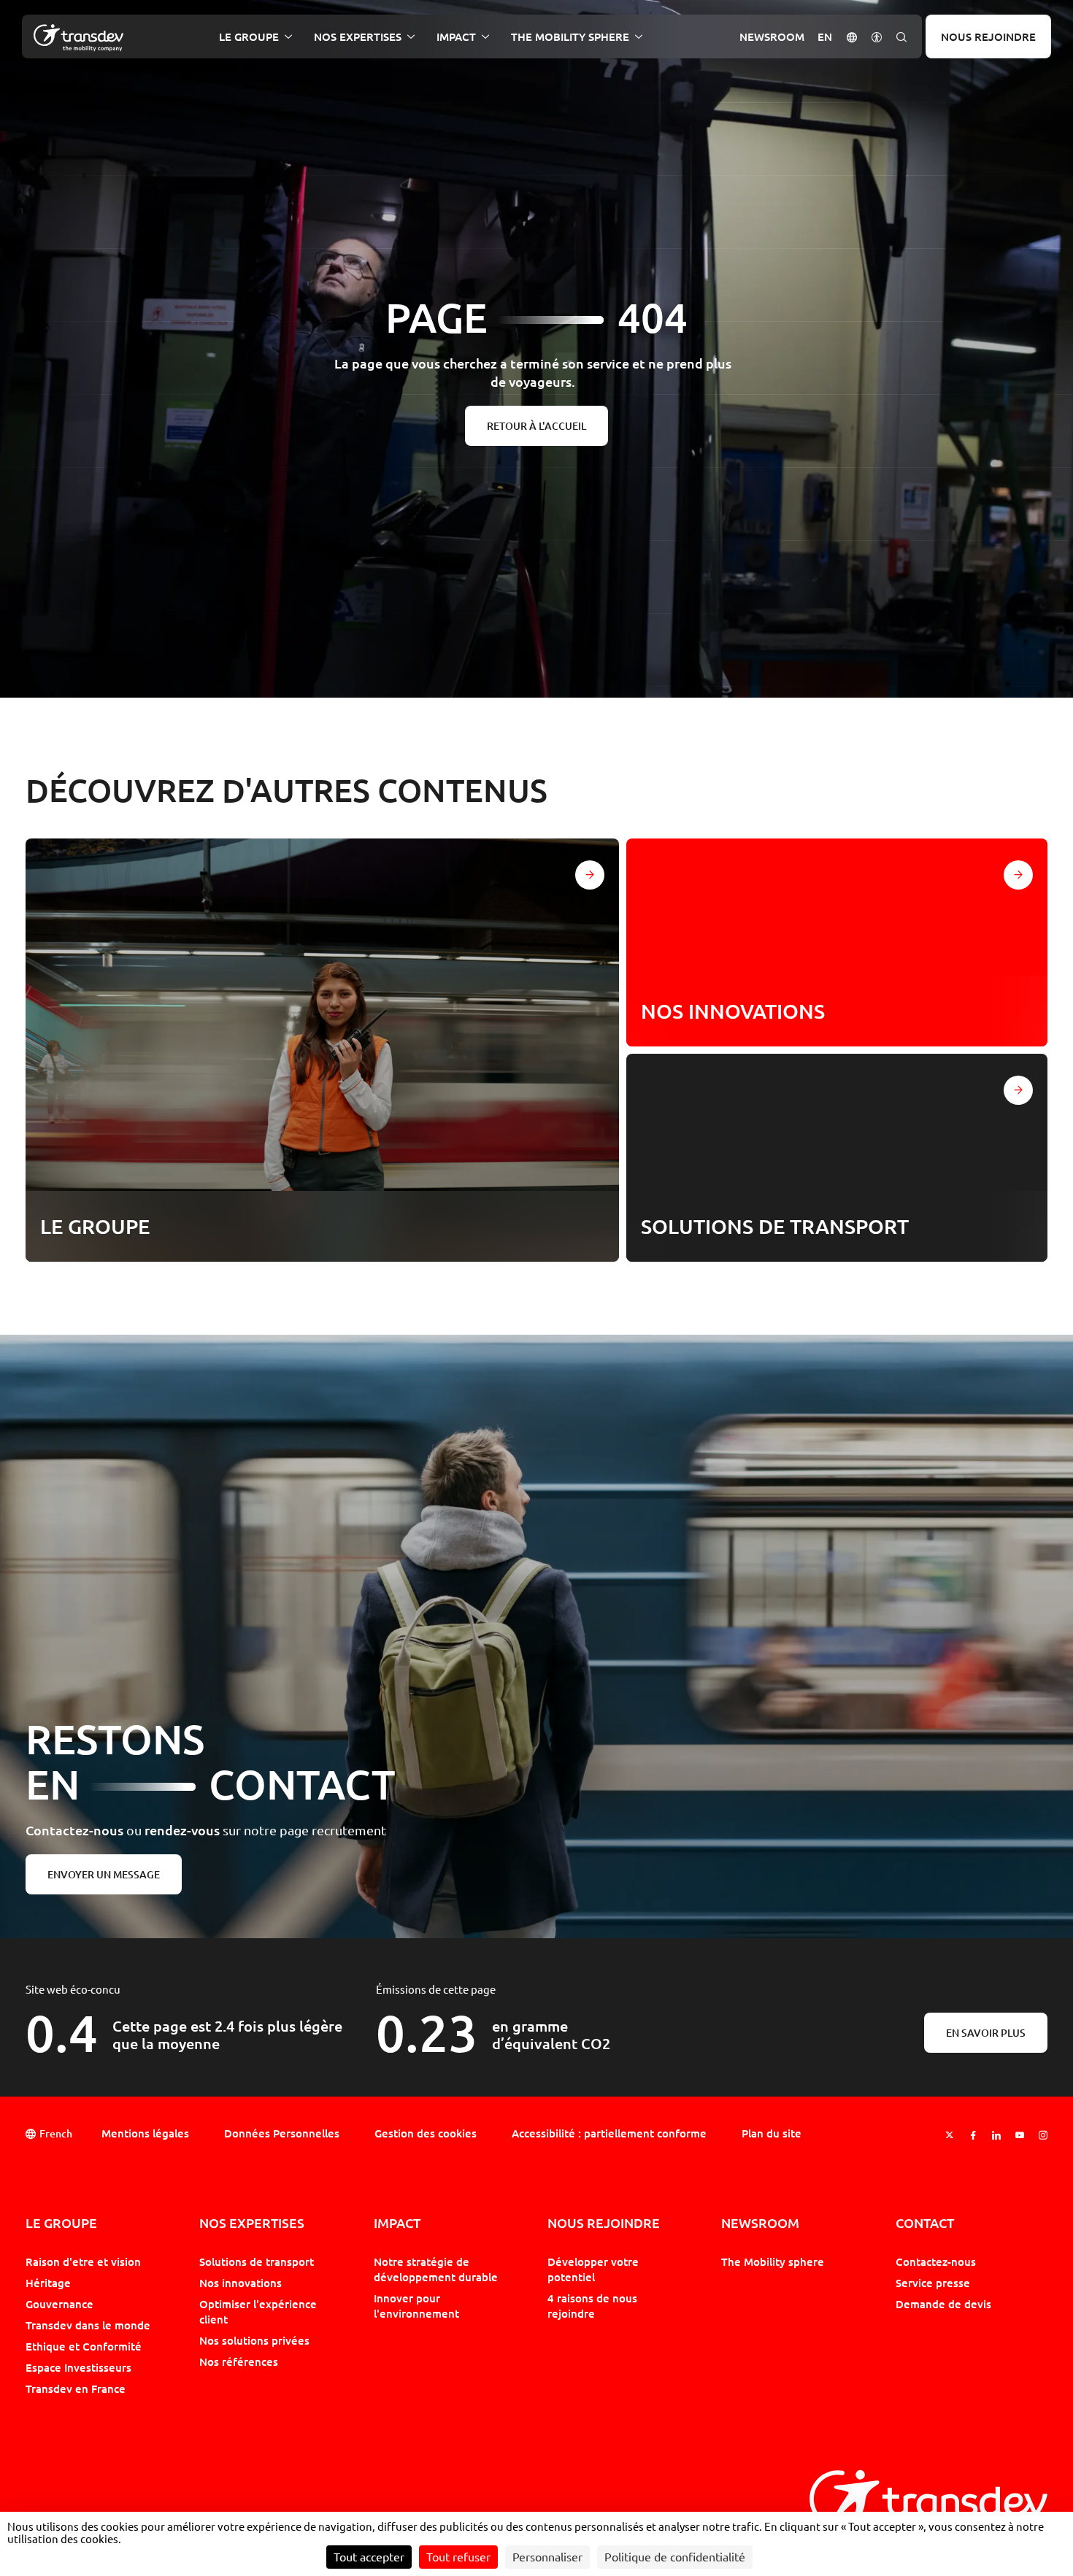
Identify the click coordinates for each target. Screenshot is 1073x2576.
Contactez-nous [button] (936, 2261)
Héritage (48, 2283)
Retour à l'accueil (536, 426)
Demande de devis (943, 2304)
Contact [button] (925, 2223)
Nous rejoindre (988, 36)
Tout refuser (458, 2557)
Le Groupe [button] (249, 37)
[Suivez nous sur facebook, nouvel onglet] (973, 2135)
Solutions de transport (257, 2261)
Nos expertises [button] (358, 37)
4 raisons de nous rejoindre (592, 2306)
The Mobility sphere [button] (570, 37)
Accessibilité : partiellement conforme (609, 2133)
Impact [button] (456, 37)
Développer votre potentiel (593, 2269)
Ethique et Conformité (84, 2346)
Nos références (239, 2361)
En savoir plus (986, 2033)
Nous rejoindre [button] (604, 2223)
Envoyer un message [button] (104, 1874)
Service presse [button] (933, 2283)
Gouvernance (59, 2304)
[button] (852, 36)
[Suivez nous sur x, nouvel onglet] (950, 2135)
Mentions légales (145, 2133)
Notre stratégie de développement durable (436, 2269)
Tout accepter (369, 2557)
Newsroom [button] (772, 37)
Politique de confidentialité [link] (675, 2557)
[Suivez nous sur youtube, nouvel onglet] (1020, 2135)
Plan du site (772, 2133)
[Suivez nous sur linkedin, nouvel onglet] (996, 2135)
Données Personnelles (282, 2133)
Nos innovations (241, 2283)
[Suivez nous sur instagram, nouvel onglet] (1043, 2135)
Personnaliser (547, 2557)
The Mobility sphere (773, 2261)
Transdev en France (76, 2388)
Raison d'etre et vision (83, 2261)
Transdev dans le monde (88, 2325)
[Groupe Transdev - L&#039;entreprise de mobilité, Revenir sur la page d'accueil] (78, 38)
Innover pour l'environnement (416, 2306)
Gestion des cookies (426, 2133)
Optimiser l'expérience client (258, 2311)
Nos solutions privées (254, 2340)
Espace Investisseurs (78, 2367)
